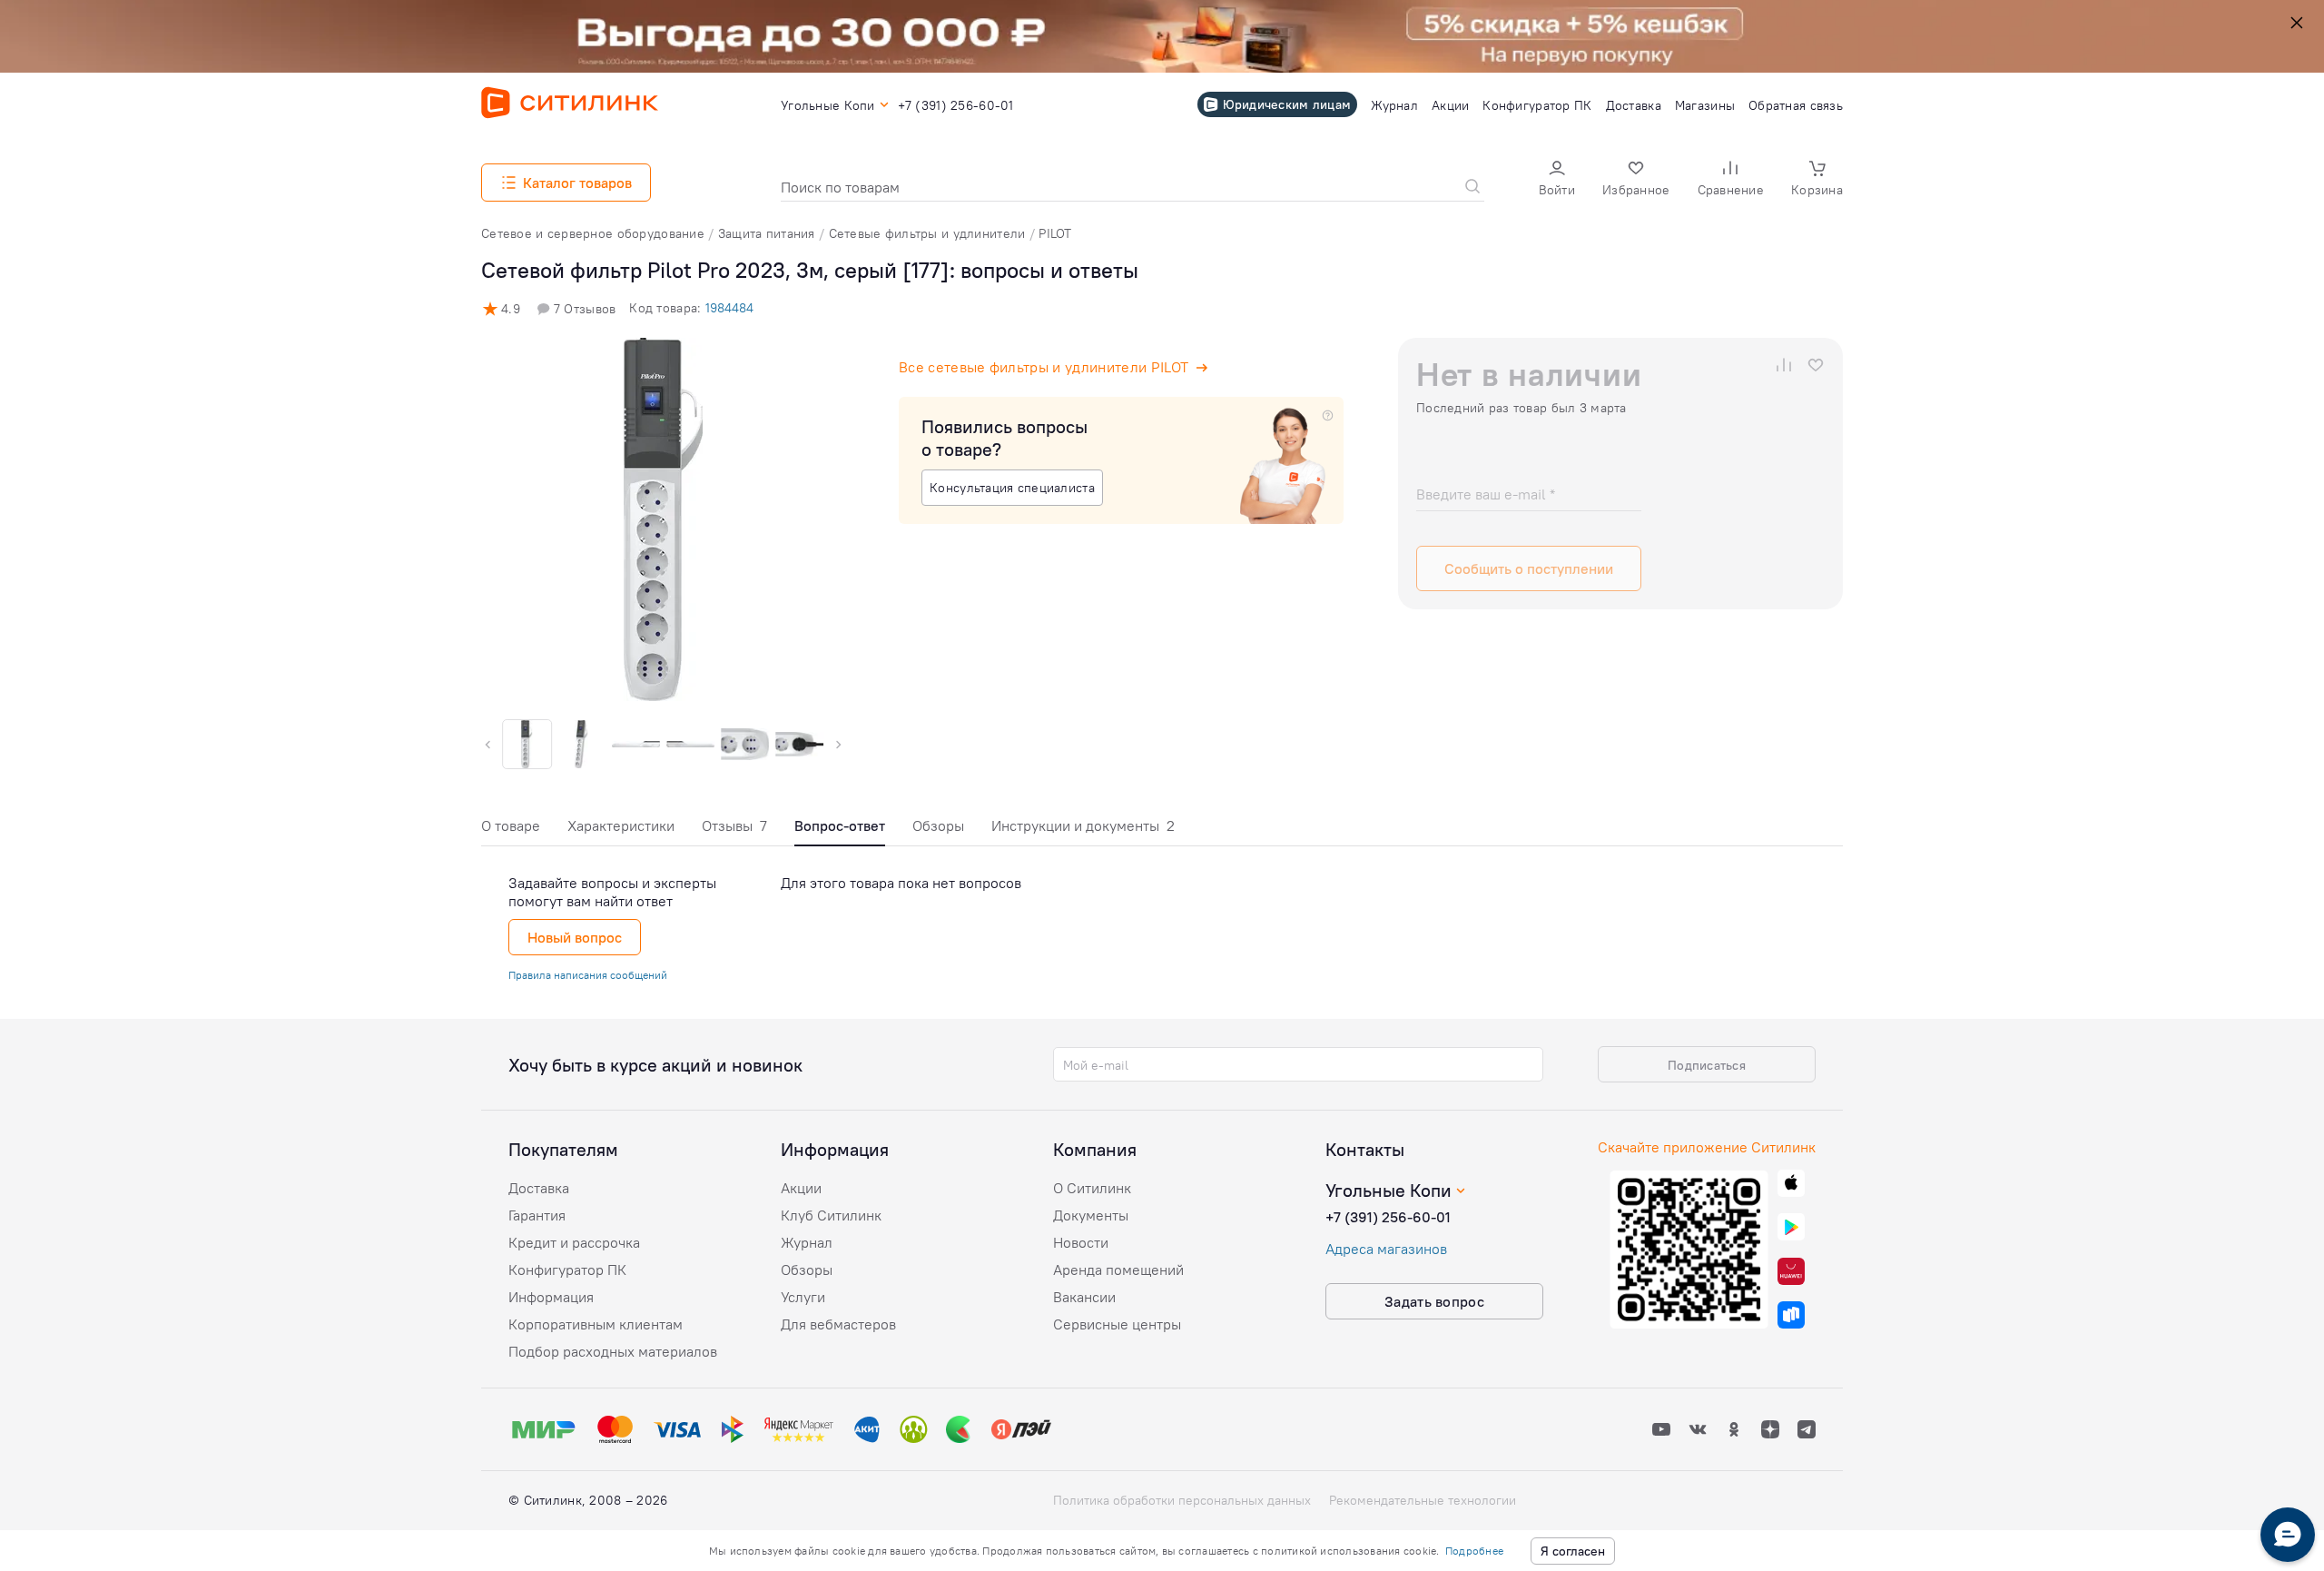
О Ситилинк (1092, 1188)
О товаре (511, 825)
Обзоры (938, 825)
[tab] (511, 830)
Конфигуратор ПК (567, 1270)
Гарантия (537, 1215)
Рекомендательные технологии (1423, 1500)
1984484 (729, 308)
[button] (1557, 180)
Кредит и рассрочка (574, 1242)
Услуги (803, 1297)
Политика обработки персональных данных (1182, 1500)
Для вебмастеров (838, 1324)
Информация (551, 1297)
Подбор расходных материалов (613, 1351)
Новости (1081, 1242)
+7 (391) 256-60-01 (1388, 1217)
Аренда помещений (1118, 1270)
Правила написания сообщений (588, 975)
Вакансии (1084, 1297)
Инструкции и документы (1083, 825)
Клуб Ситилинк (831, 1215)
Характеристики (621, 825)
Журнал (807, 1242)
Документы (1091, 1215)
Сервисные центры (1117, 1324)
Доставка (539, 1188)
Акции (801, 1188)
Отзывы (734, 825)
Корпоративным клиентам (596, 1324)
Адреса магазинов (1386, 1249)
